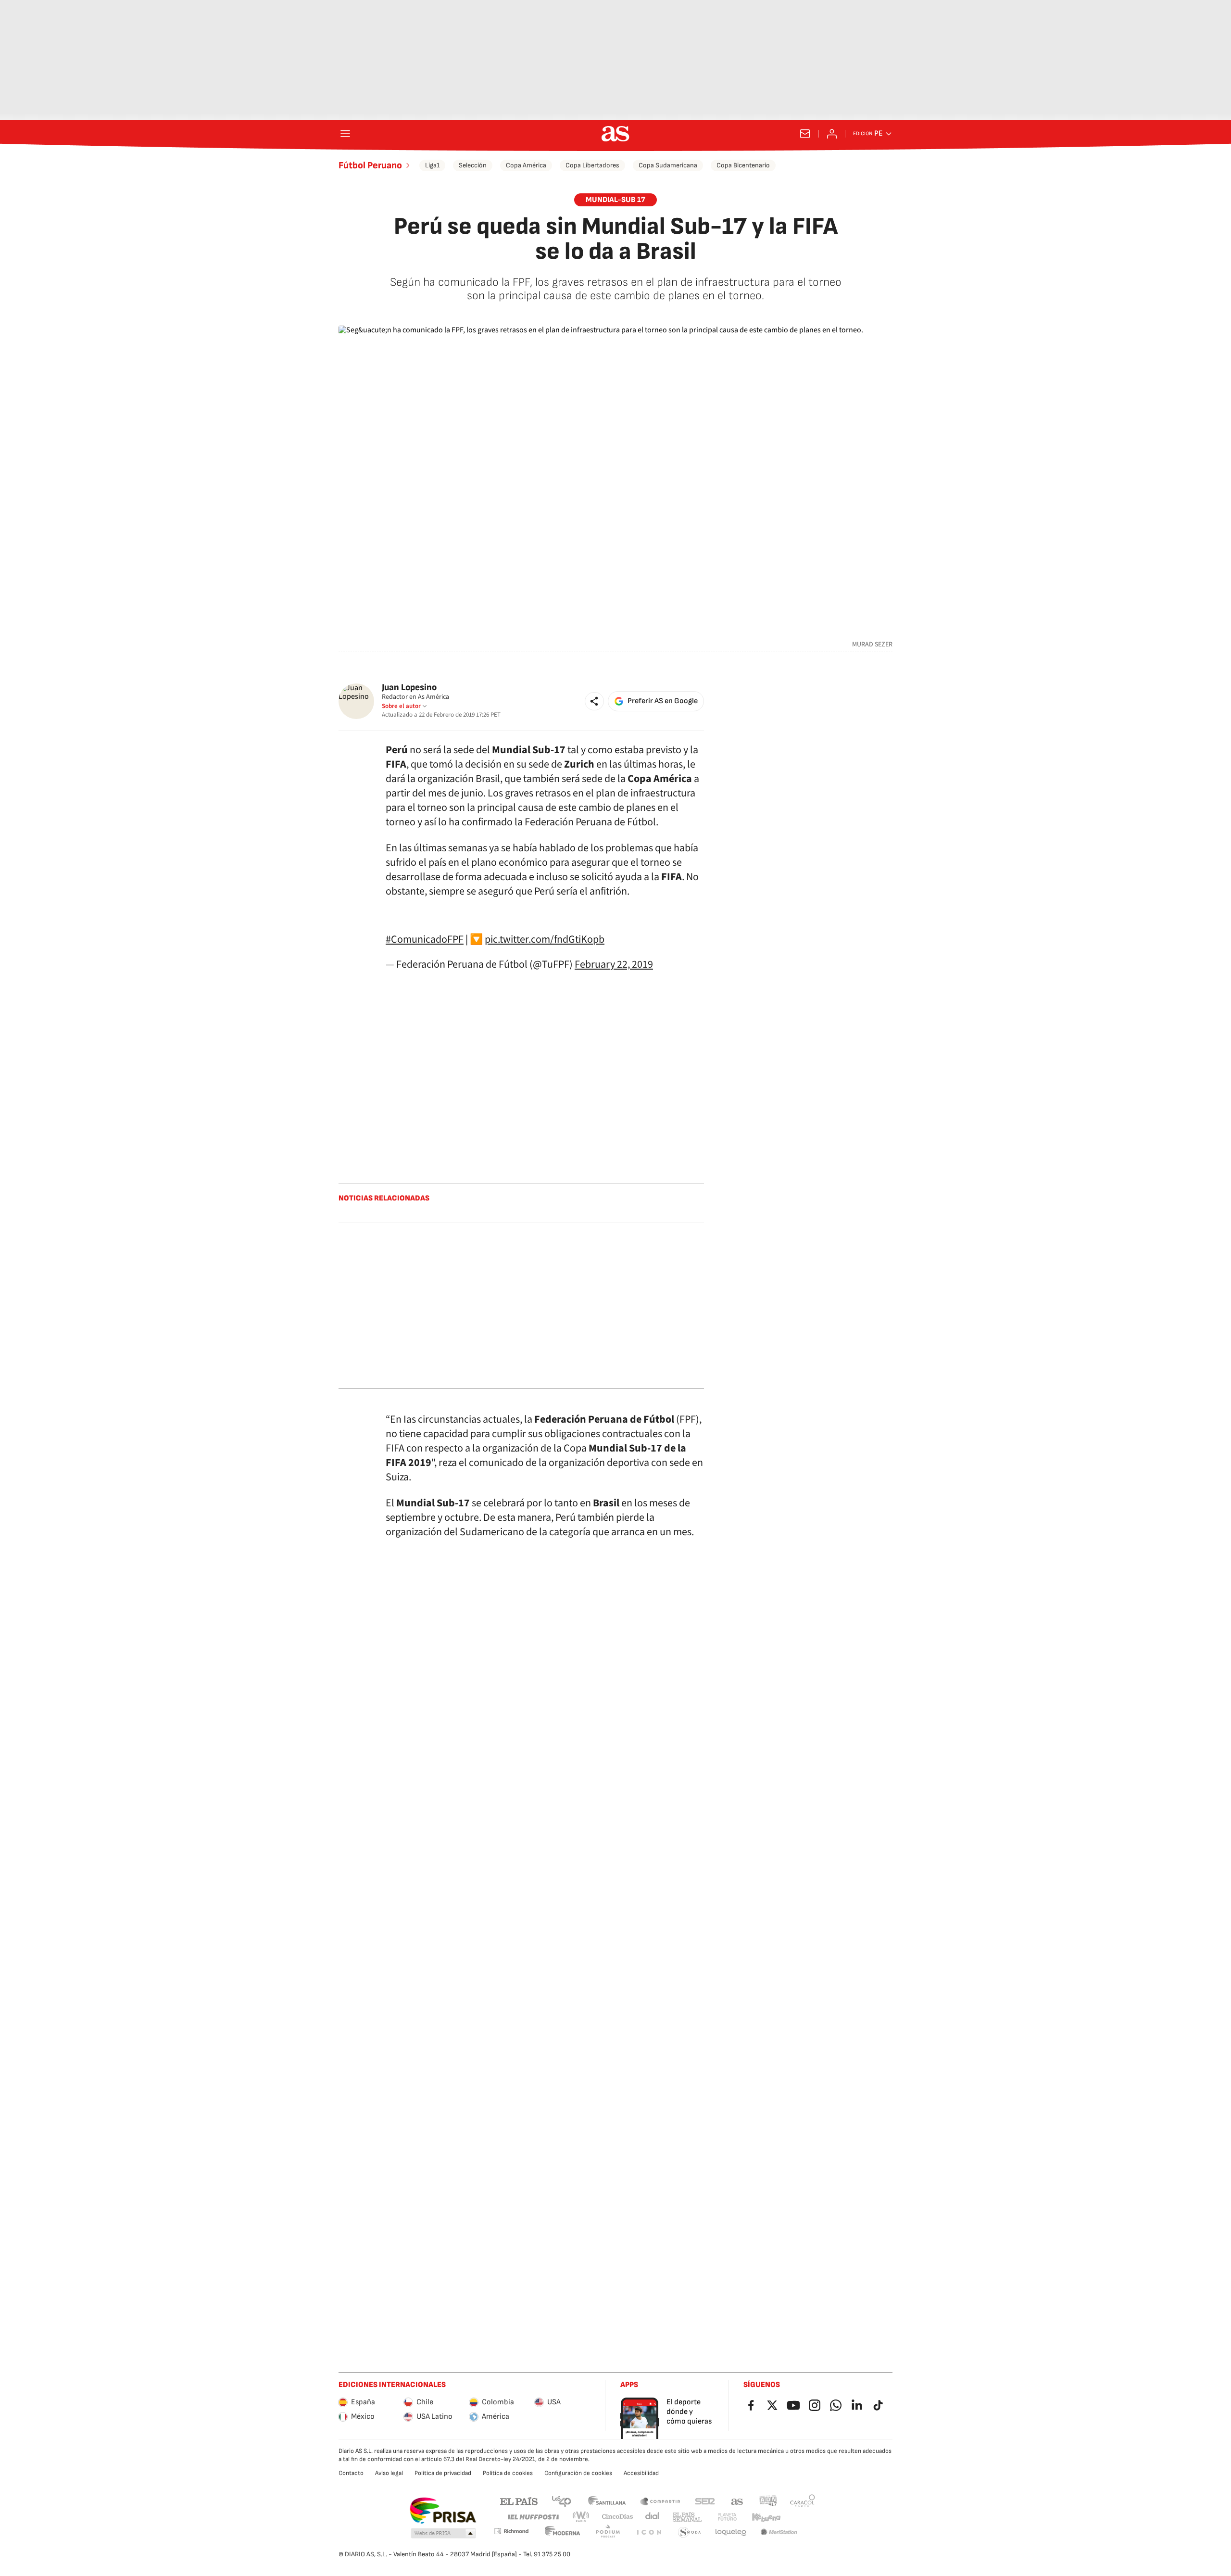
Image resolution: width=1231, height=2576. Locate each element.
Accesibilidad (641, 2473)
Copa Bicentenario (743, 165)
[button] (594, 701)
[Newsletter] (805, 134)
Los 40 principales (561, 2501)
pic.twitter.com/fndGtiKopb (545, 939)
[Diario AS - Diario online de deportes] (615, 134)
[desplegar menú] (345, 134)
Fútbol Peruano (370, 165)
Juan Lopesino (409, 688)
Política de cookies (508, 2473)
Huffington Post (533, 2517)
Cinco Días (618, 2517)
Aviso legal (389, 2473)
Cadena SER (705, 2501)
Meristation (779, 2532)
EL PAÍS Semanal (687, 2517)
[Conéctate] (832, 134)
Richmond (511, 2531)
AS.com (737, 2501)
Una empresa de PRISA (443, 2511)
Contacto (351, 2473)
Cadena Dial (653, 2517)
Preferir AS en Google (663, 701)
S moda (690, 2532)
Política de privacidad (443, 2473)
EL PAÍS (519, 2501)
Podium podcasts (608, 2532)
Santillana (607, 2501)
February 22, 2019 (614, 964)
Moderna (563, 2532)
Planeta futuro (727, 2517)
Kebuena (766, 2517)
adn (768, 2501)
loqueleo (731, 2532)
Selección (473, 165)
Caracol (803, 2501)
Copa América (526, 165)
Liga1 (432, 165)
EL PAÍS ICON (649, 2532)
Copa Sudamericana (668, 165)
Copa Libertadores (592, 165)
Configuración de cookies (578, 2473)
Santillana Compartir (660, 2501)
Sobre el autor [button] (401, 706)
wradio (581, 2517)
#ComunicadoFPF (425, 939)
